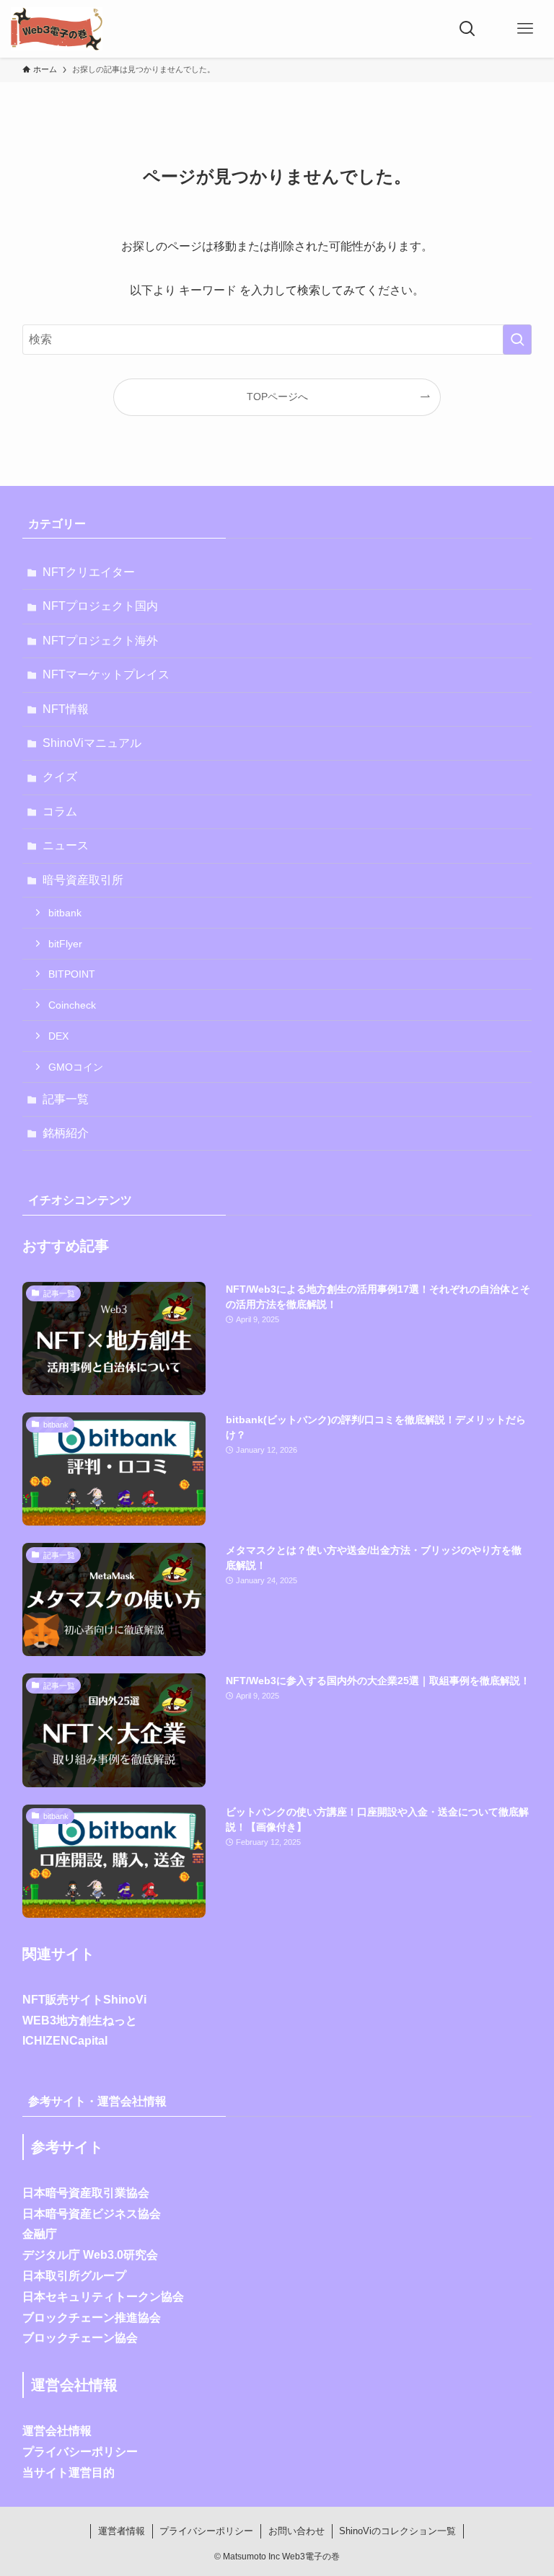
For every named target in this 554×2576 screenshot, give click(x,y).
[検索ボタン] (467, 29)
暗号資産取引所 (83, 880)
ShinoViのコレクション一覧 (397, 2531)
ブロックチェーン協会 (80, 2338)
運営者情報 (122, 2531)
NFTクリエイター (89, 572)
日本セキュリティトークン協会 (103, 2297)
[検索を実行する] (517, 340)
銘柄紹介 (66, 1133)
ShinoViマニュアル (92, 743)
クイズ (60, 777)
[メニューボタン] (525, 29)
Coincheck (72, 1005)
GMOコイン (76, 1067)
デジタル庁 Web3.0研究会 (90, 2255)
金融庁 (40, 2234)
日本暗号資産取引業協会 (86, 2193)
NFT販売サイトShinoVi (84, 2000)
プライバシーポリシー (80, 2452)
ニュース (66, 845)
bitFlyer (65, 944)
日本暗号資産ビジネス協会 (92, 2214)
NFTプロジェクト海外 (100, 641)
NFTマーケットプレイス (106, 674)
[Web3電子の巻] (57, 29)
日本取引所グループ (74, 2276)
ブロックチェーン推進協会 (92, 2318)
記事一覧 (66, 1099)
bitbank (65, 913)
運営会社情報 (57, 2431)
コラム (60, 811)
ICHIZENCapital (65, 2041)
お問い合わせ (296, 2531)
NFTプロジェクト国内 (100, 606)
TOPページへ (277, 397)
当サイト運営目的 (69, 2473)
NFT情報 (66, 709)
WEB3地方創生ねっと (80, 2020)
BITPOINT (72, 974)
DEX (58, 1036)
